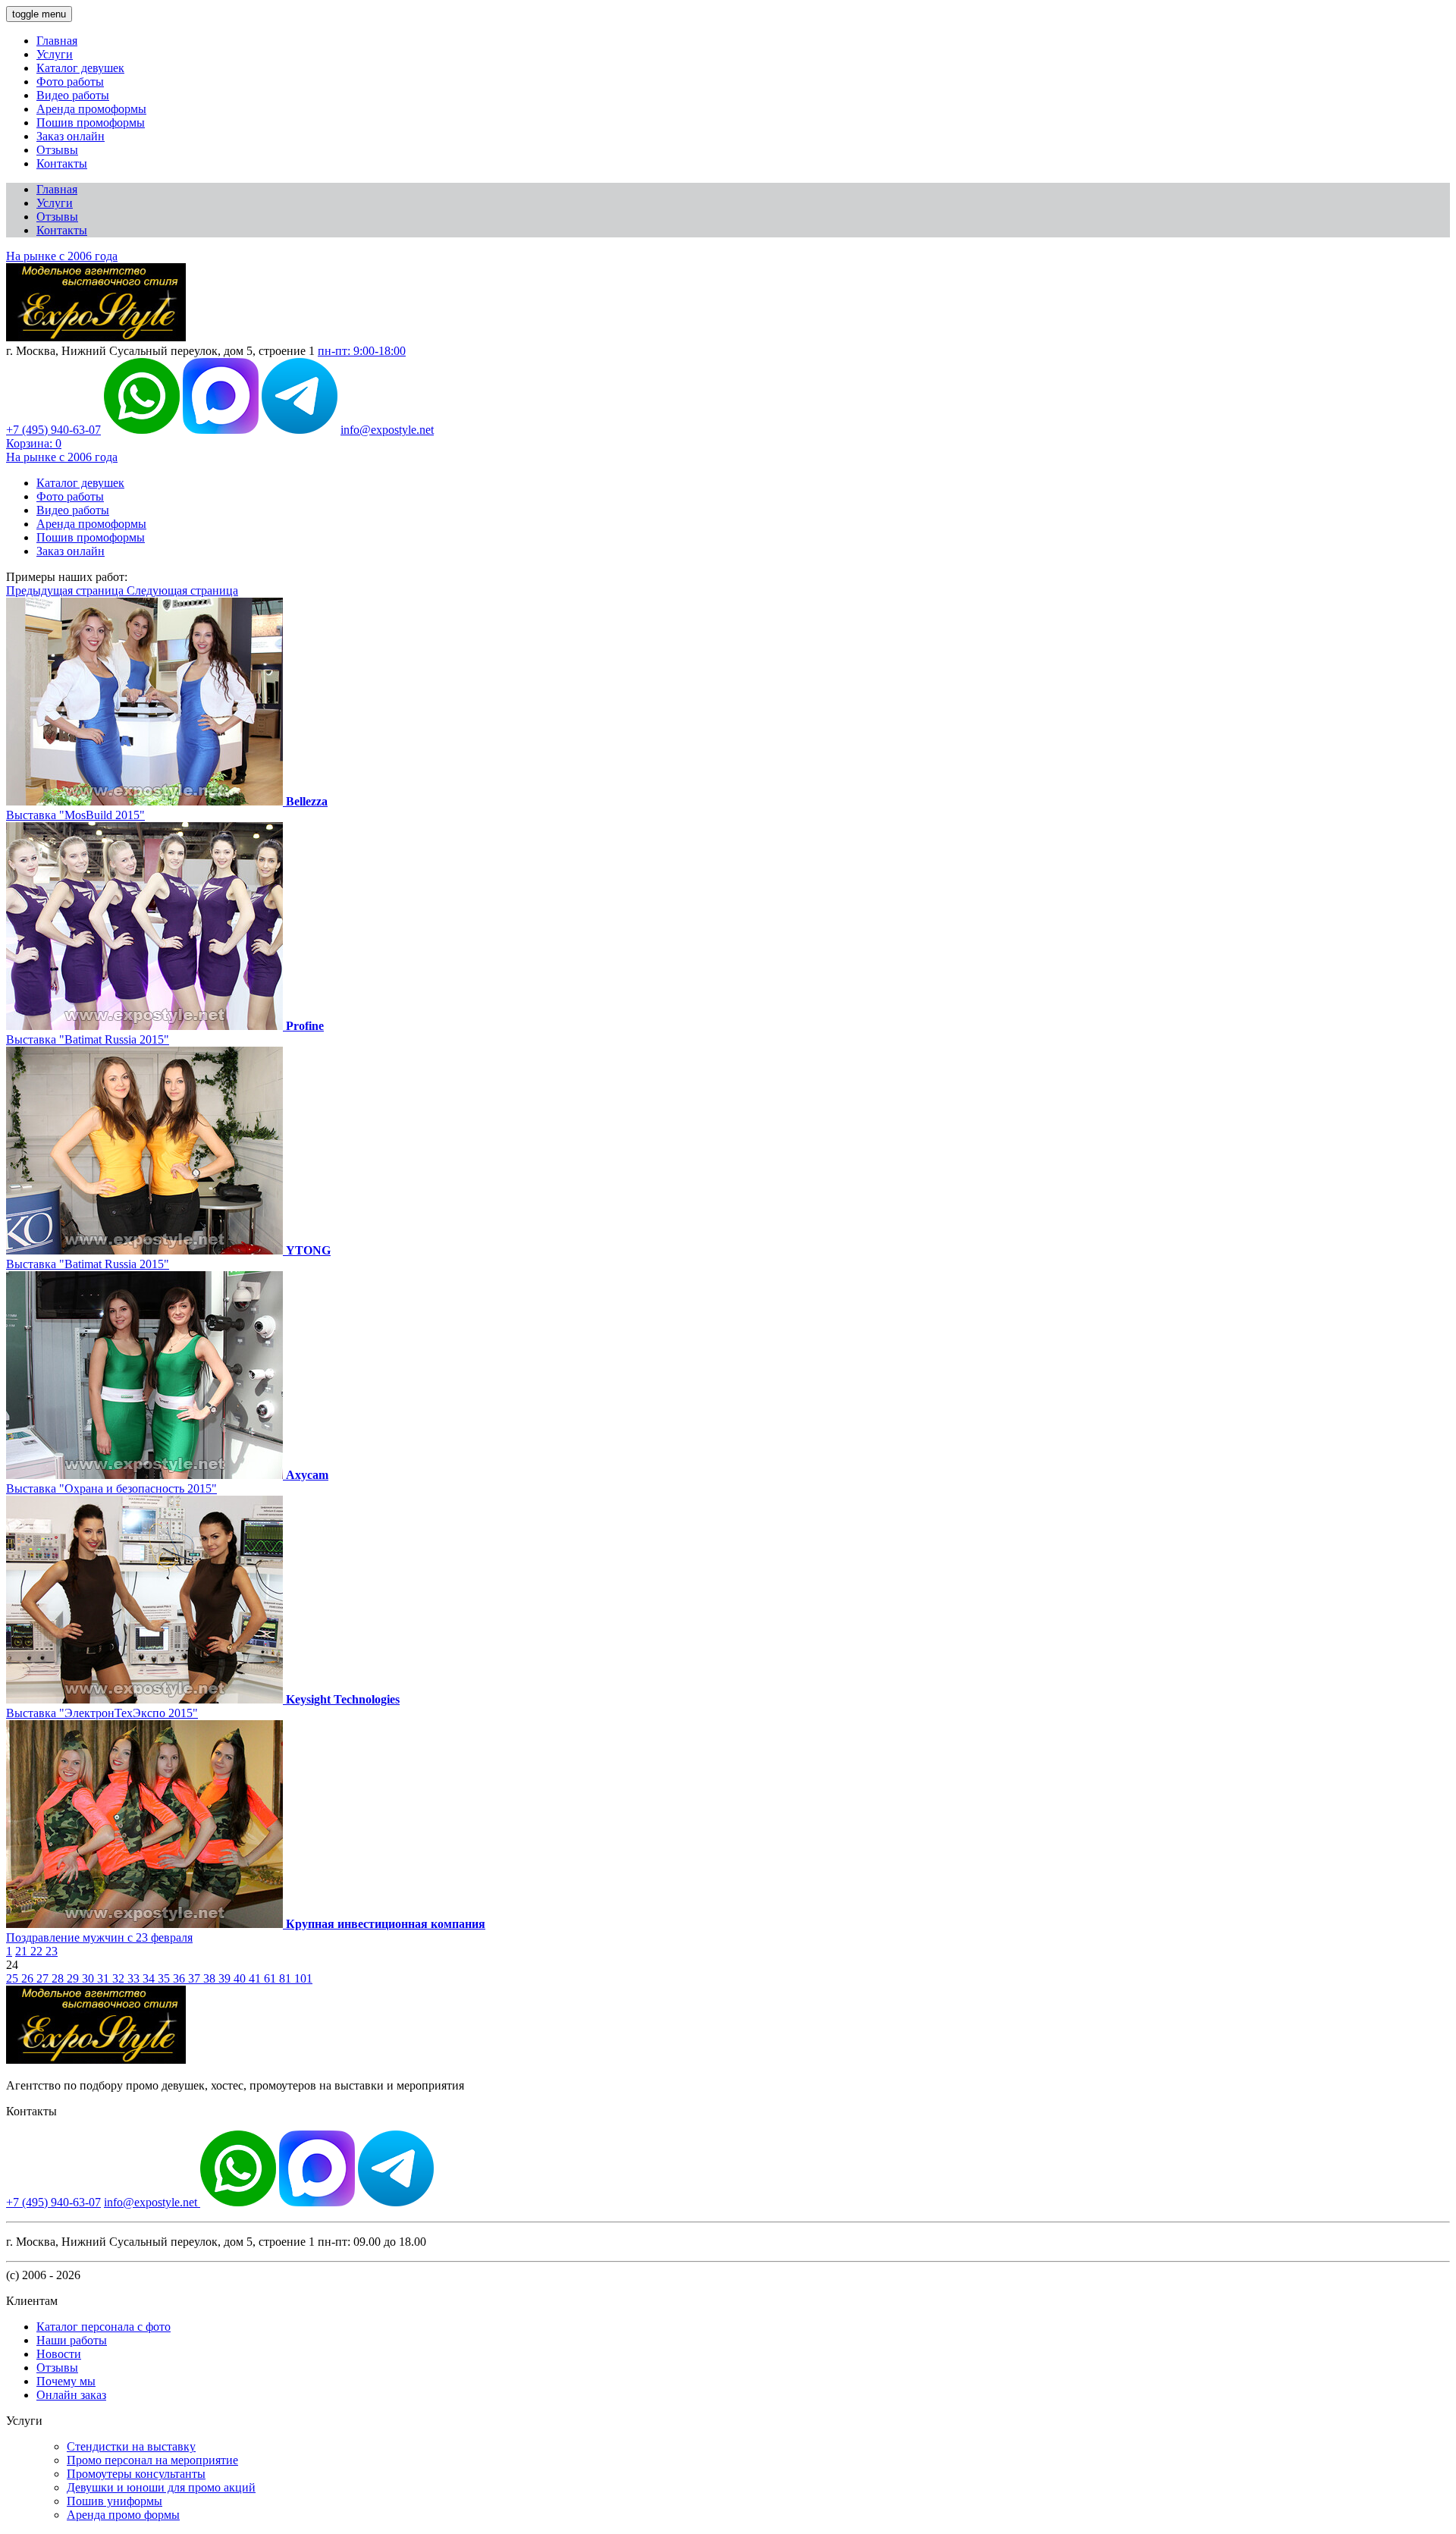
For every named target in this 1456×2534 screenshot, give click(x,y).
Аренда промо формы (123, 2515)
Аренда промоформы (91, 109)
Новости (59, 2354)
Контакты (62, 163)
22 (38, 1951)
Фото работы (70, 82)
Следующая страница (182, 590)
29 (74, 1978)
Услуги (55, 54)
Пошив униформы (115, 2501)
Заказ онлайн (71, 136)
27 (44, 1978)
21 (23, 1951)
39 (226, 1978)
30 (89, 1978)
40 (241, 1978)
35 (165, 1978)
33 (135, 1978)
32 (120, 1978)
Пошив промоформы (91, 122)
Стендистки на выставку (131, 2446)
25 (14, 1978)
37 (196, 1978)
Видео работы (73, 95)
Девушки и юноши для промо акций (161, 2487)
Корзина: (34, 443)
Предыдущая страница (66, 590)
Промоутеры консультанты (136, 2474)
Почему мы (66, 2381)
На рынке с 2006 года (62, 256)
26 (29, 1978)
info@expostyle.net (387, 430)
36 (180, 1978)
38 (211, 1978)
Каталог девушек (80, 68)
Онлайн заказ (71, 2395)
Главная (57, 41)
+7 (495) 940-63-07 (53, 430)
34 (150, 1978)
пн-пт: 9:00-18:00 (362, 351)
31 (105, 1978)
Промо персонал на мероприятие (152, 2460)
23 (52, 1951)
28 (59, 1978)
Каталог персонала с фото (104, 2327)
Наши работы (72, 2340)
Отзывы (57, 150)
